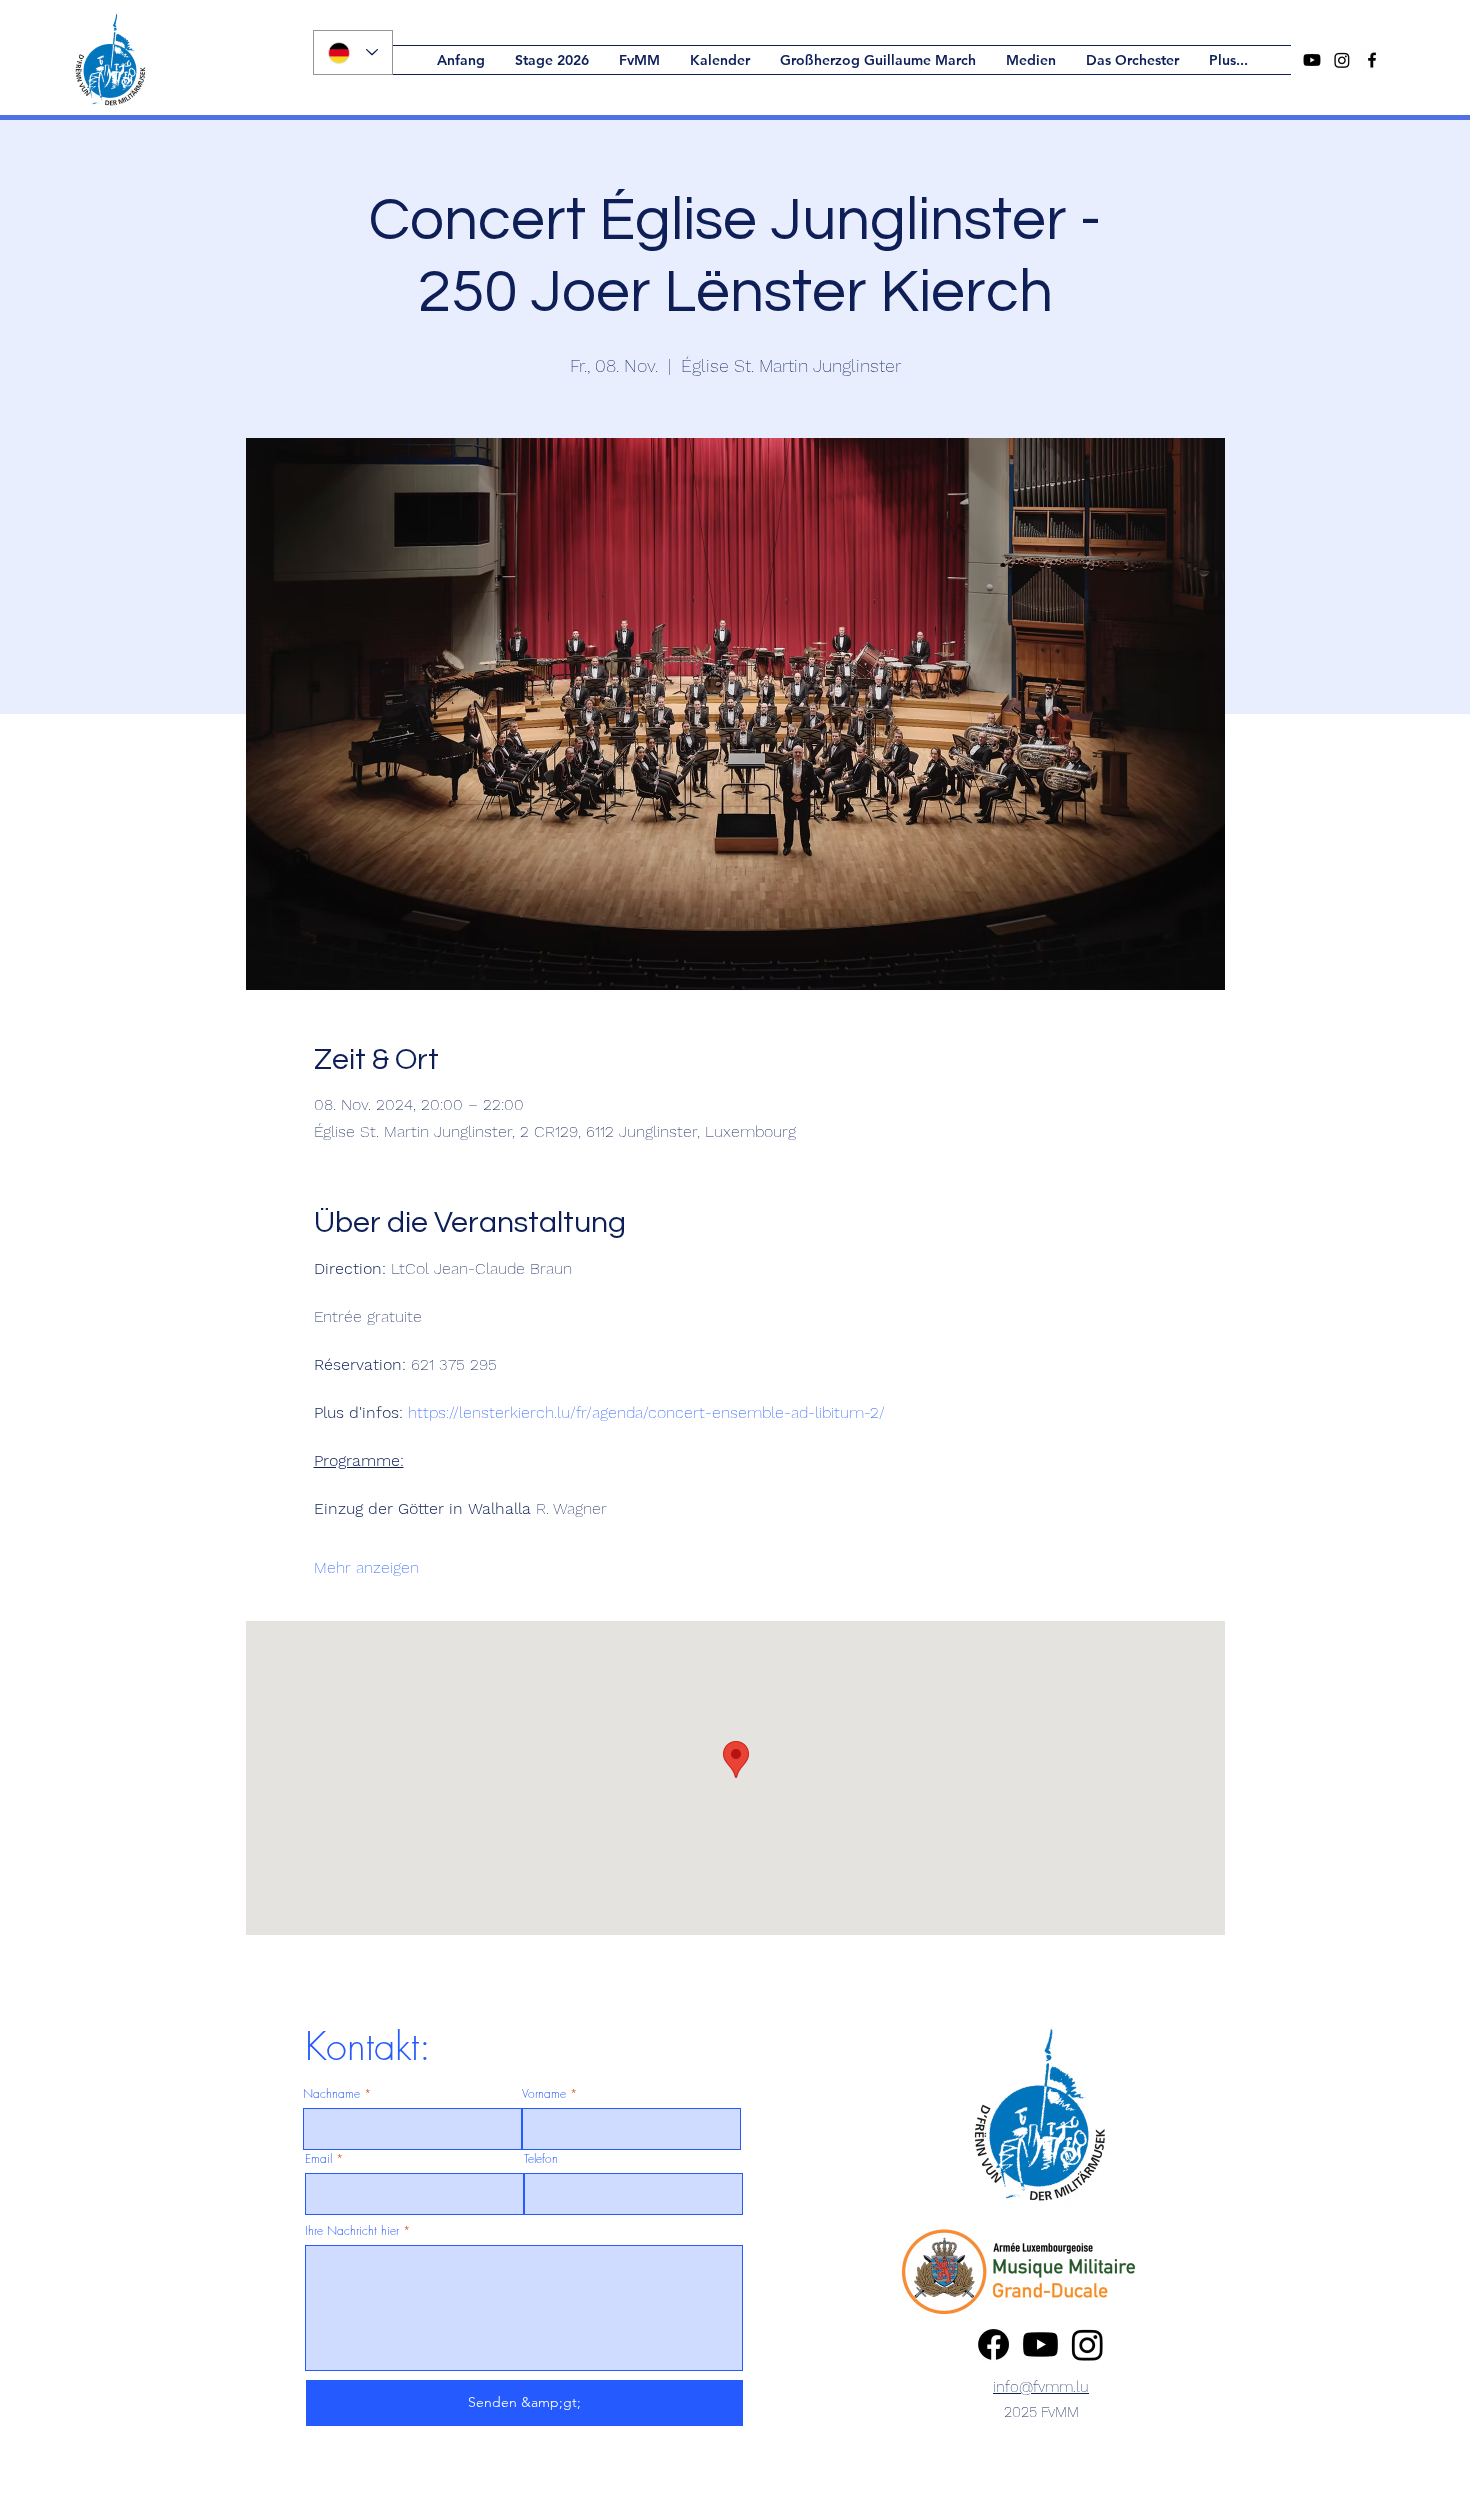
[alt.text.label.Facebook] (1372, 60)
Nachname (331, 2094)
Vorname (544, 2094)
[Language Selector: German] (353, 52)
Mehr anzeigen (366, 1567)
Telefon (541, 2159)
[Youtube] (1312, 60)
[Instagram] (1342, 60)
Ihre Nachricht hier (352, 2231)
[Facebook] (993, 2344)
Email (318, 2159)
